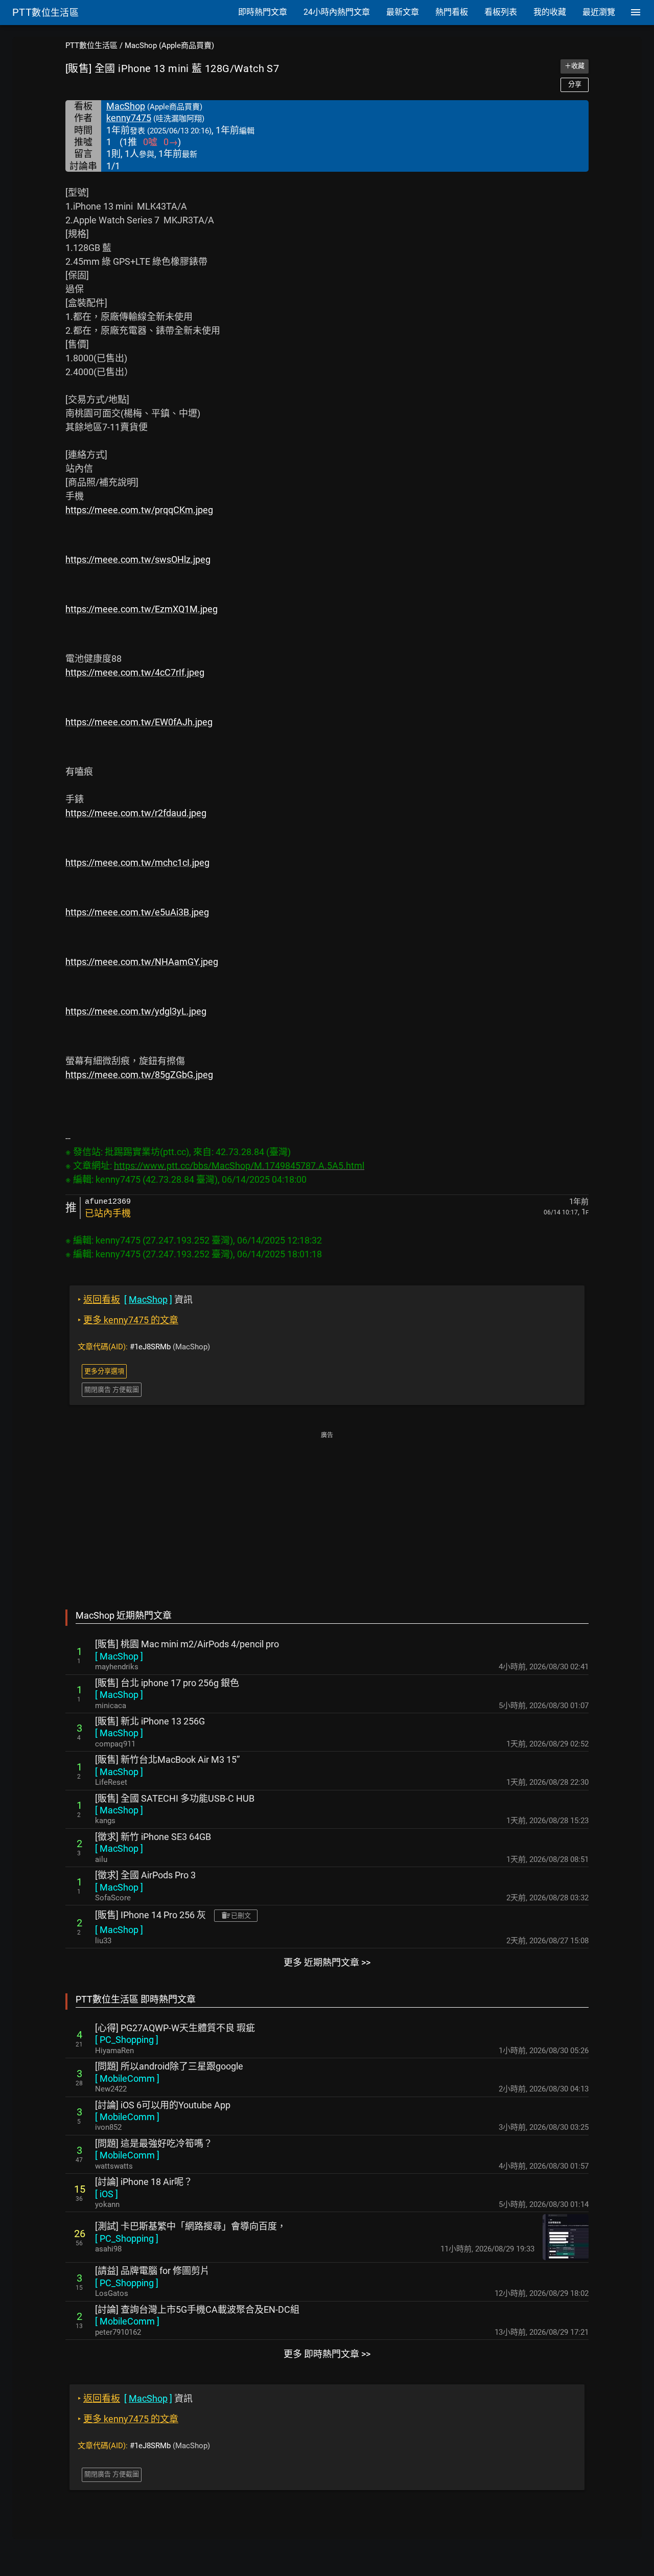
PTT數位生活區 (91, 45)
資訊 (135, 1299)
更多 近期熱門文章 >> (327, 1962)
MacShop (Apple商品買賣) (169, 45)
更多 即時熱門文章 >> (327, 2354)
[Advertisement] (327, 1513)
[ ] (119, 1656)
